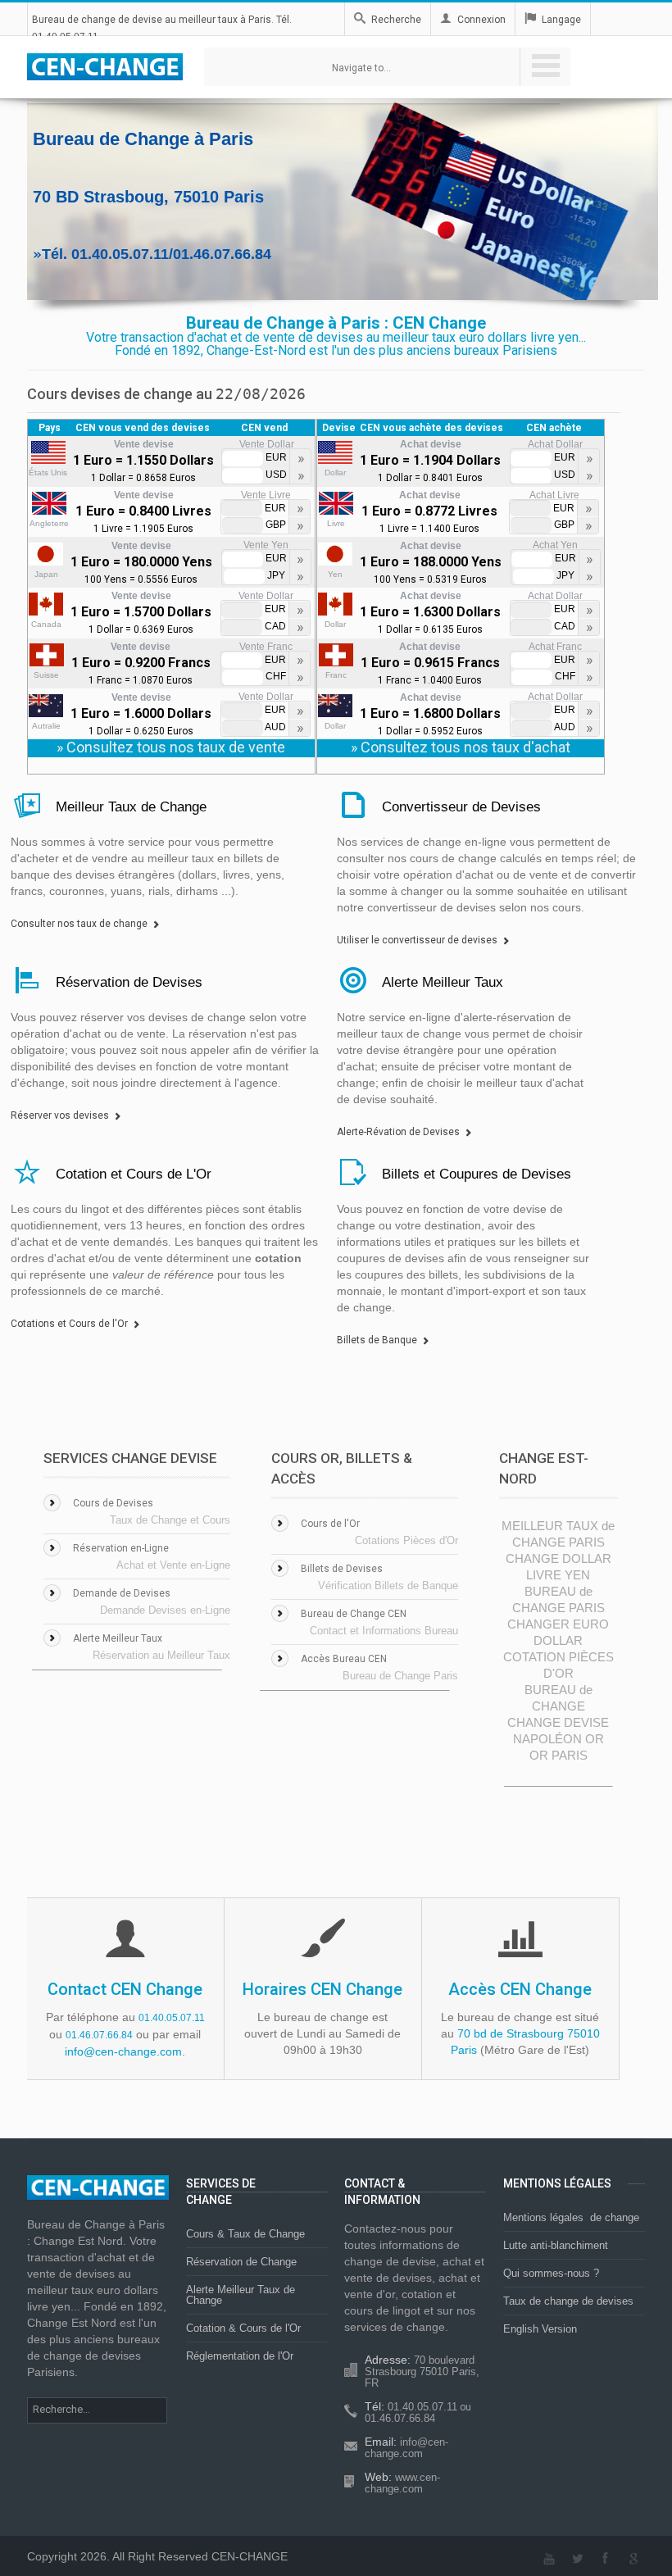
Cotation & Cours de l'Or (243, 2328)
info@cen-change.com (123, 2051)
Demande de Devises (122, 1593)
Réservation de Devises (129, 982)
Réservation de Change (241, 2262)
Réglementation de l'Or (240, 2356)
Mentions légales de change (571, 2217)
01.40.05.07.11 (172, 2018)
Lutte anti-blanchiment (556, 2245)
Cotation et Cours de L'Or (134, 1174)
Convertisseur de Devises (461, 807)
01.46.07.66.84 (99, 2035)
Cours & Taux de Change (245, 2234)
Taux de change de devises (568, 2301)
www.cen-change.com (402, 2483)
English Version (540, 2329)
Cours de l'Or (330, 1524)
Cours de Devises (113, 1503)
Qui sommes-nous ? (551, 2273)
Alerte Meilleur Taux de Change (241, 2295)
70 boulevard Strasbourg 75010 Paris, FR (422, 2372)
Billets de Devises (342, 1569)
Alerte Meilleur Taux (443, 982)
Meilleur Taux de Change (131, 807)
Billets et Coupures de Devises (477, 1174)
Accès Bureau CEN (344, 1659)
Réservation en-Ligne (121, 1548)
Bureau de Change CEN (354, 1614)
